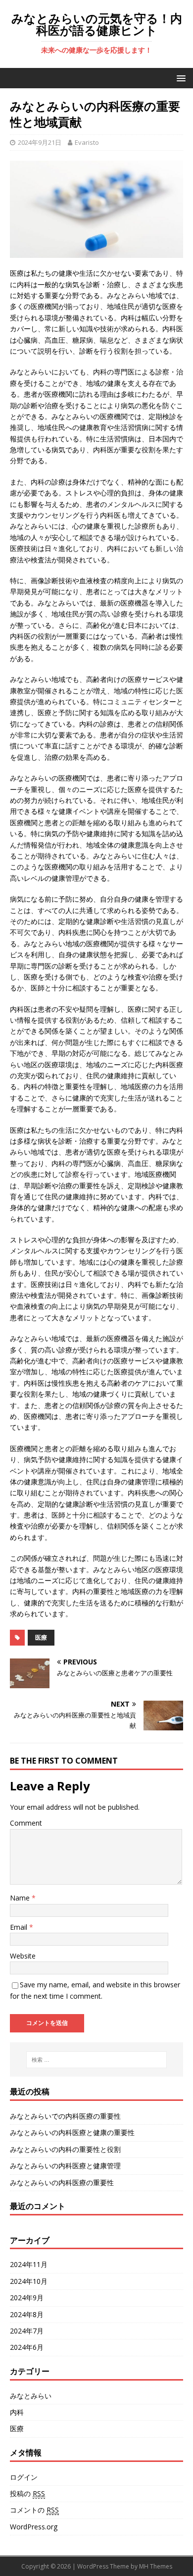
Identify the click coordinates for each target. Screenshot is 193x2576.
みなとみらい (31, 2396)
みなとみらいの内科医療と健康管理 (65, 2166)
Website (23, 1956)
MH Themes (156, 2566)
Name (21, 1898)
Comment (26, 1823)
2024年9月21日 (40, 142)
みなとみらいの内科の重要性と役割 (65, 2149)
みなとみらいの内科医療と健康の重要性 (72, 2132)
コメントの (34, 2510)
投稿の (27, 2493)
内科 (17, 2412)
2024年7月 (27, 2331)
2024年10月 (29, 2281)
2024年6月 (27, 2347)
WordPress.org (34, 2527)
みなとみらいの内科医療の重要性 (62, 2182)
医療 (41, 1637)
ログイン (24, 2477)
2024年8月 (27, 2314)
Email (20, 1927)
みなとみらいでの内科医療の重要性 (65, 2116)
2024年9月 (27, 2298)
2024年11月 (29, 2264)
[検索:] (97, 2060)
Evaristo (87, 142)
